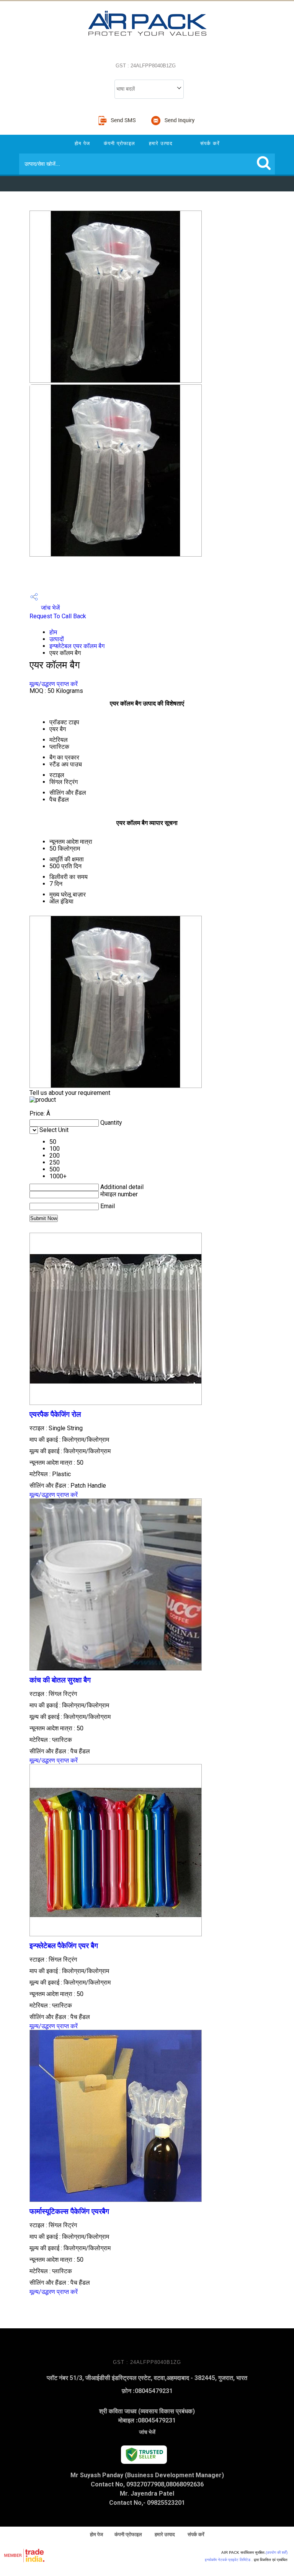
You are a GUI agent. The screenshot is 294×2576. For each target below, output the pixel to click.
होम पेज (82, 143)
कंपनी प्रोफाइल (119, 143)
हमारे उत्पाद (161, 143)
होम (53, 632)
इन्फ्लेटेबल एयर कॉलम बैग (77, 646)
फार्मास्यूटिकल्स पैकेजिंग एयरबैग (69, 2212)
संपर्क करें (210, 143)
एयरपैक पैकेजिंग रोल (55, 1415)
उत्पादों (57, 639)
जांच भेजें (50, 608)
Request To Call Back (58, 616)
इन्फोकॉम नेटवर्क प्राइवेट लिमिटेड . (229, 2560)
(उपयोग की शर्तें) (277, 2552)
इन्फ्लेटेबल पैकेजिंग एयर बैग (64, 1946)
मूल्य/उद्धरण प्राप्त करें (54, 684)
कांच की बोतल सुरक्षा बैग (60, 1680)
